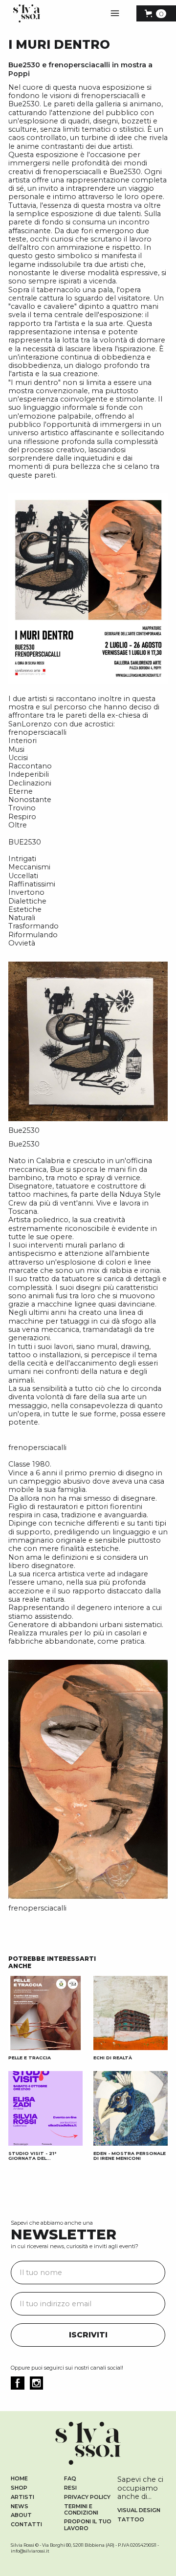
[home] (24, 13)
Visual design (139, 2510)
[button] (115, 14)
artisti (22, 2497)
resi (70, 2488)
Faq (70, 2479)
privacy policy (87, 2497)
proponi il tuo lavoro (88, 2525)
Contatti (26, 2525)
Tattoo (131, 2520)
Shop (19, 2488)
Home (19, 2479)
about (21, 2515)
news (20, 2506)
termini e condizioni (81, 2510)
